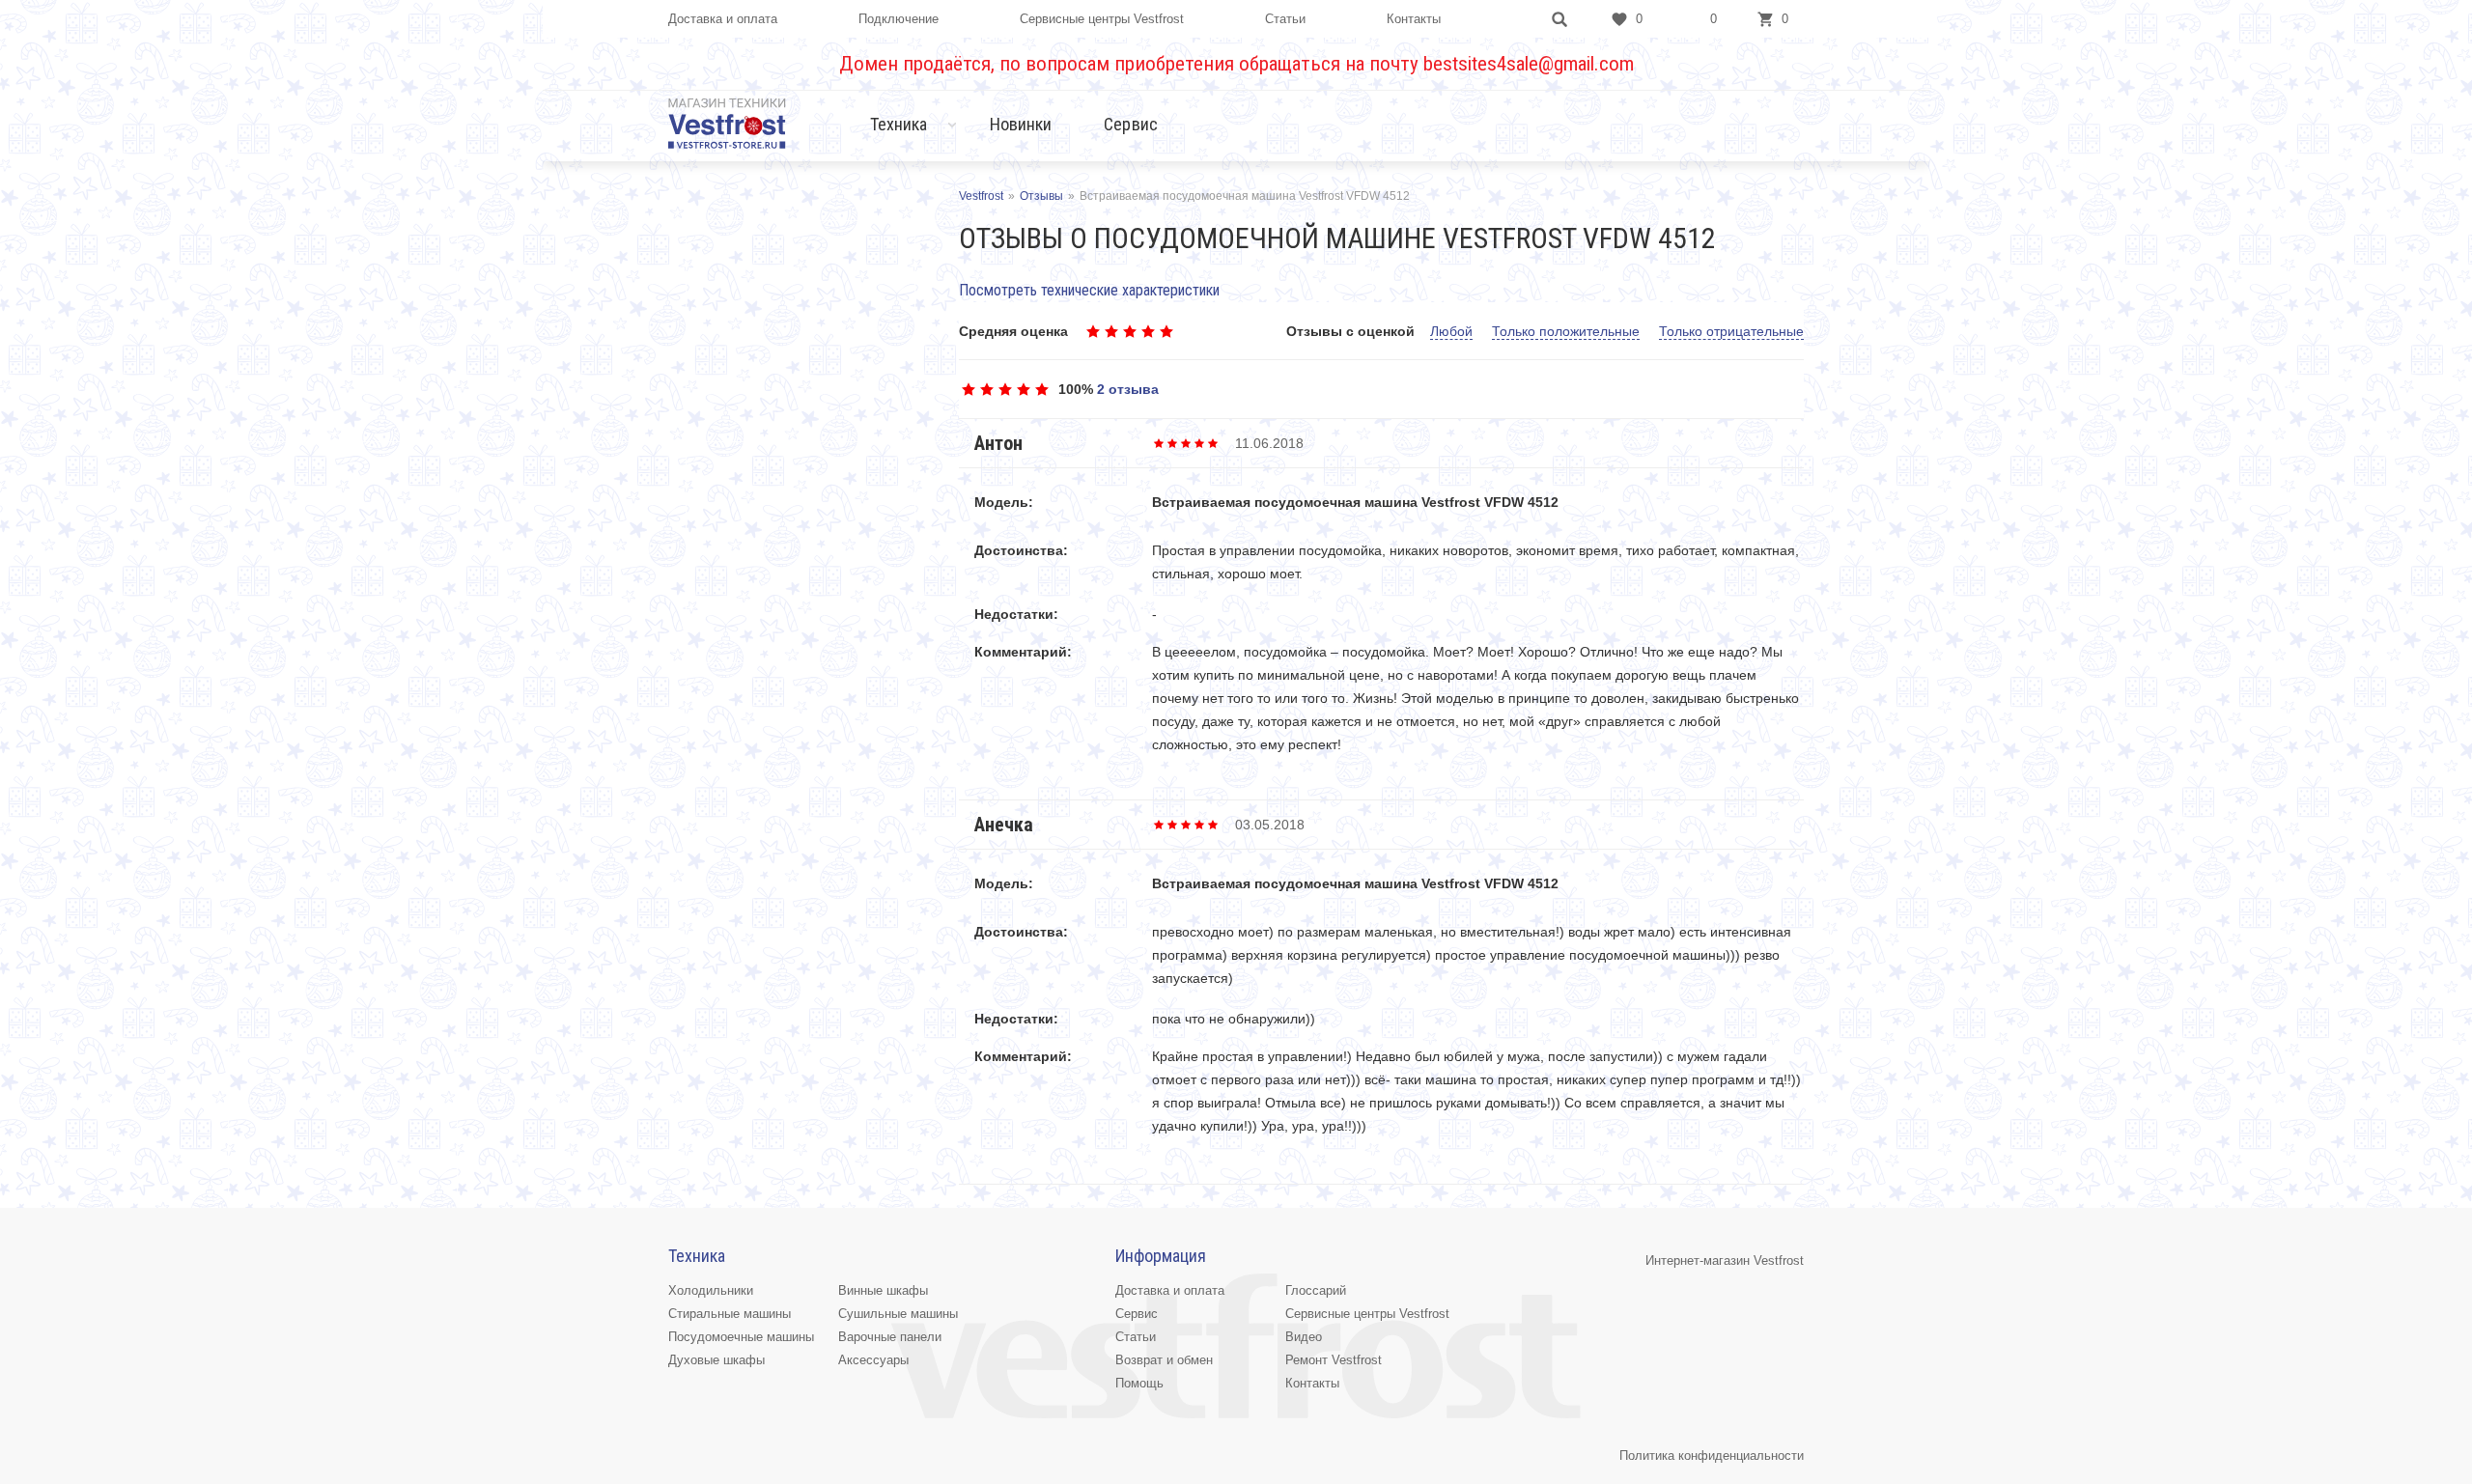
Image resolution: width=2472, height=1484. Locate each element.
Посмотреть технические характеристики (1089, 290)
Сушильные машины (898, 1314)
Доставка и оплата (723, 19)
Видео (1304, 1337)
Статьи (1285, 19)
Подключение (899, 19)
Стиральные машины (730, 1314)
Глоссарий (1316, 1290)
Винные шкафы (883, 1290)
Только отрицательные (1731, 331)
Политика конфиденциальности (1712, 1456)
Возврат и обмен (1164, 1360)
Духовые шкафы (716, 1360)
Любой (1451, 331)
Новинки (1021, 124)
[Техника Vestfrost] (727, 123)
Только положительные (1566, 331)
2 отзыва (1128, 389)
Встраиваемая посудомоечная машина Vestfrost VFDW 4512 (1355, 502)
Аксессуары (873, 1360)
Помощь (1139, 1383)
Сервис (1131, 124)
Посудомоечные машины (741, 1337)
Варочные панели (890, 1337)
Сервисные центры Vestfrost (1102, 19)
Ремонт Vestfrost (1334, 1360)
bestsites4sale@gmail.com (1529, 64)
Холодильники (711, 1290)
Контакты (1414, 19)
